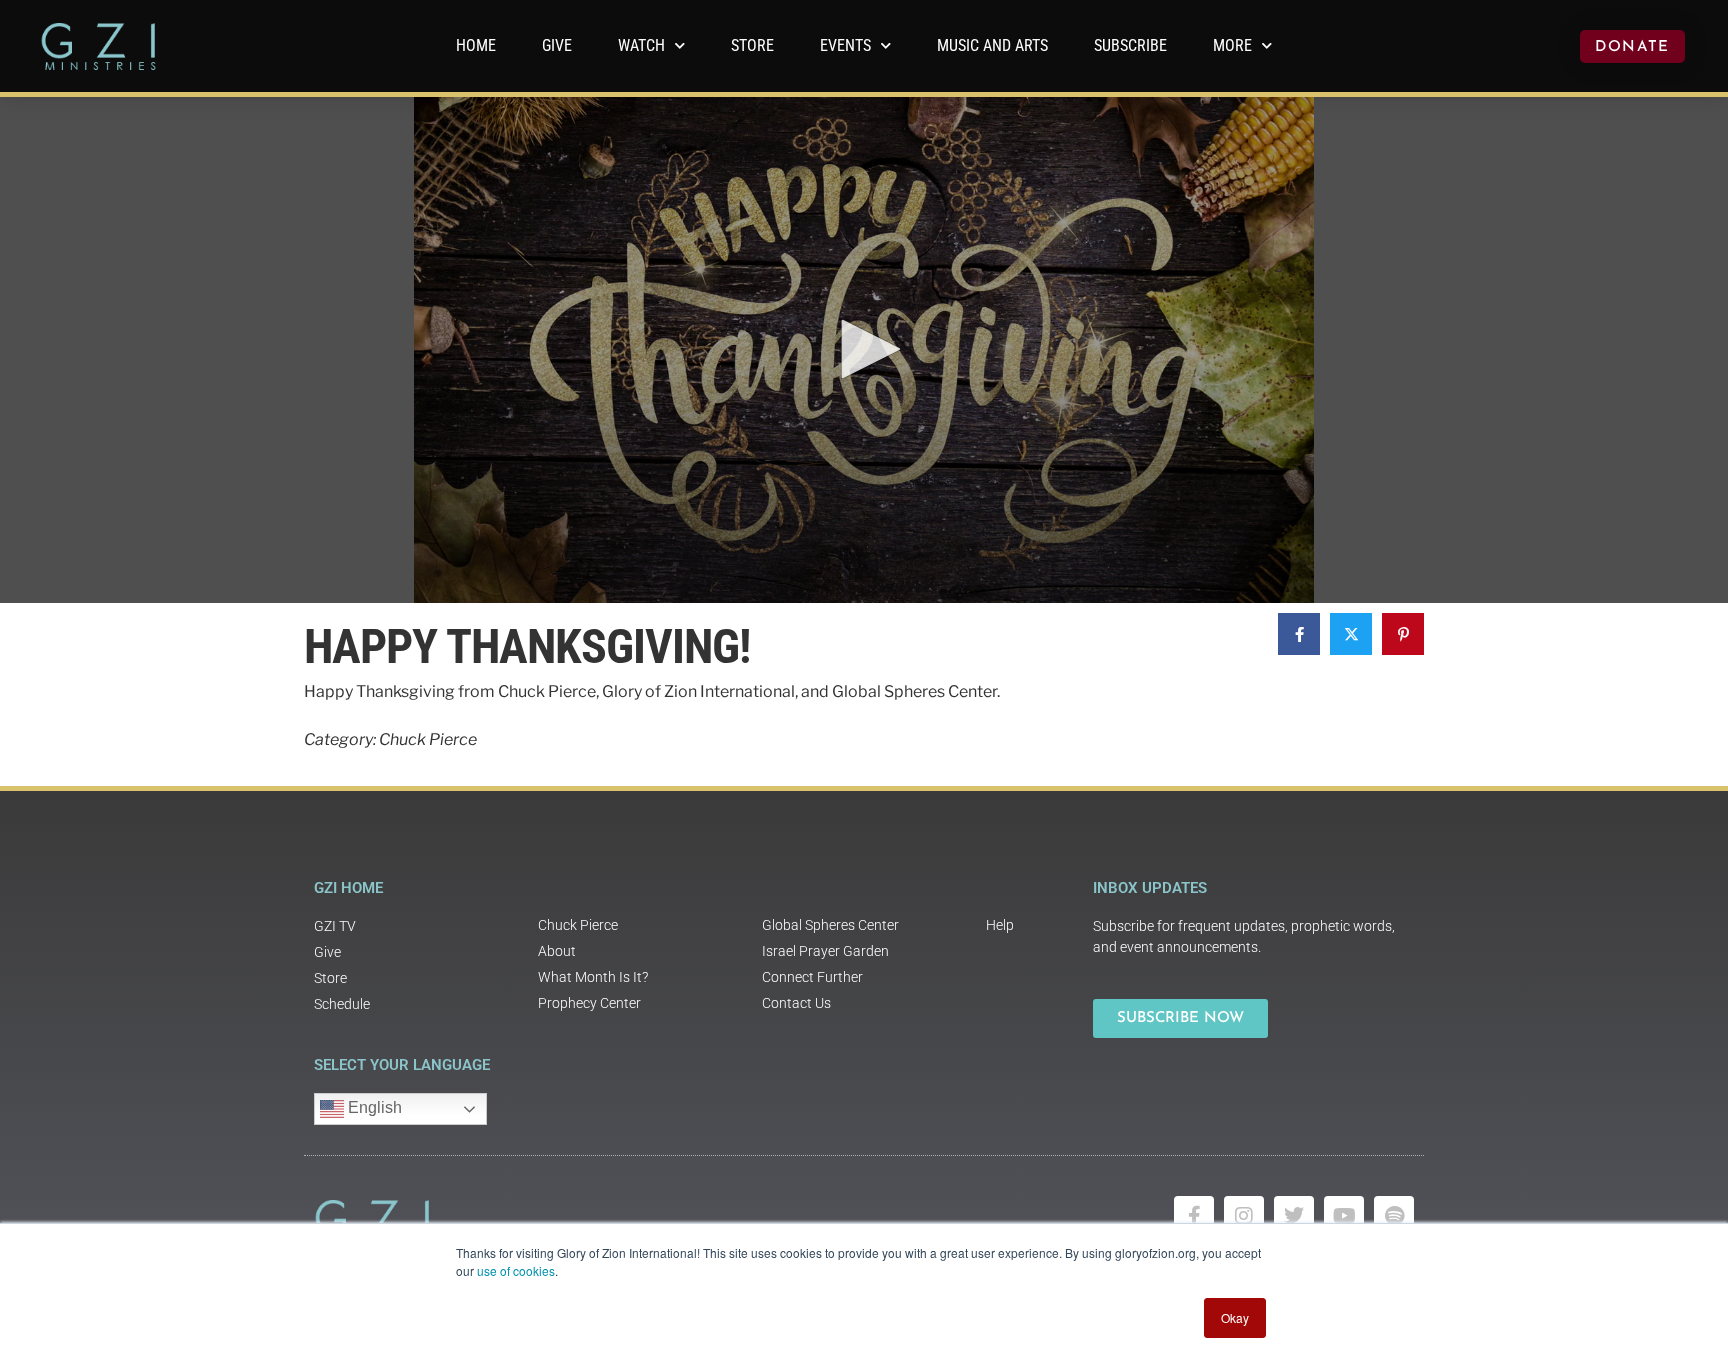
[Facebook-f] (1194, 1216)
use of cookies (516, 1270)
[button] (864, 349)
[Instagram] (1244, 1216)
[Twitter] (1294, 1216)
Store (752, 45)
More (1232, 45)
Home (476, 45)
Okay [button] (1235, 1317)
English (373, 1108)
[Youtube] (1344, 1216)
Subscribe (1130, 45)
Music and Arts (992, 45)
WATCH (641, 45)
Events (845, 45)
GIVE (557, 45)
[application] (864, 350)
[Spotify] (1394, 1216)
